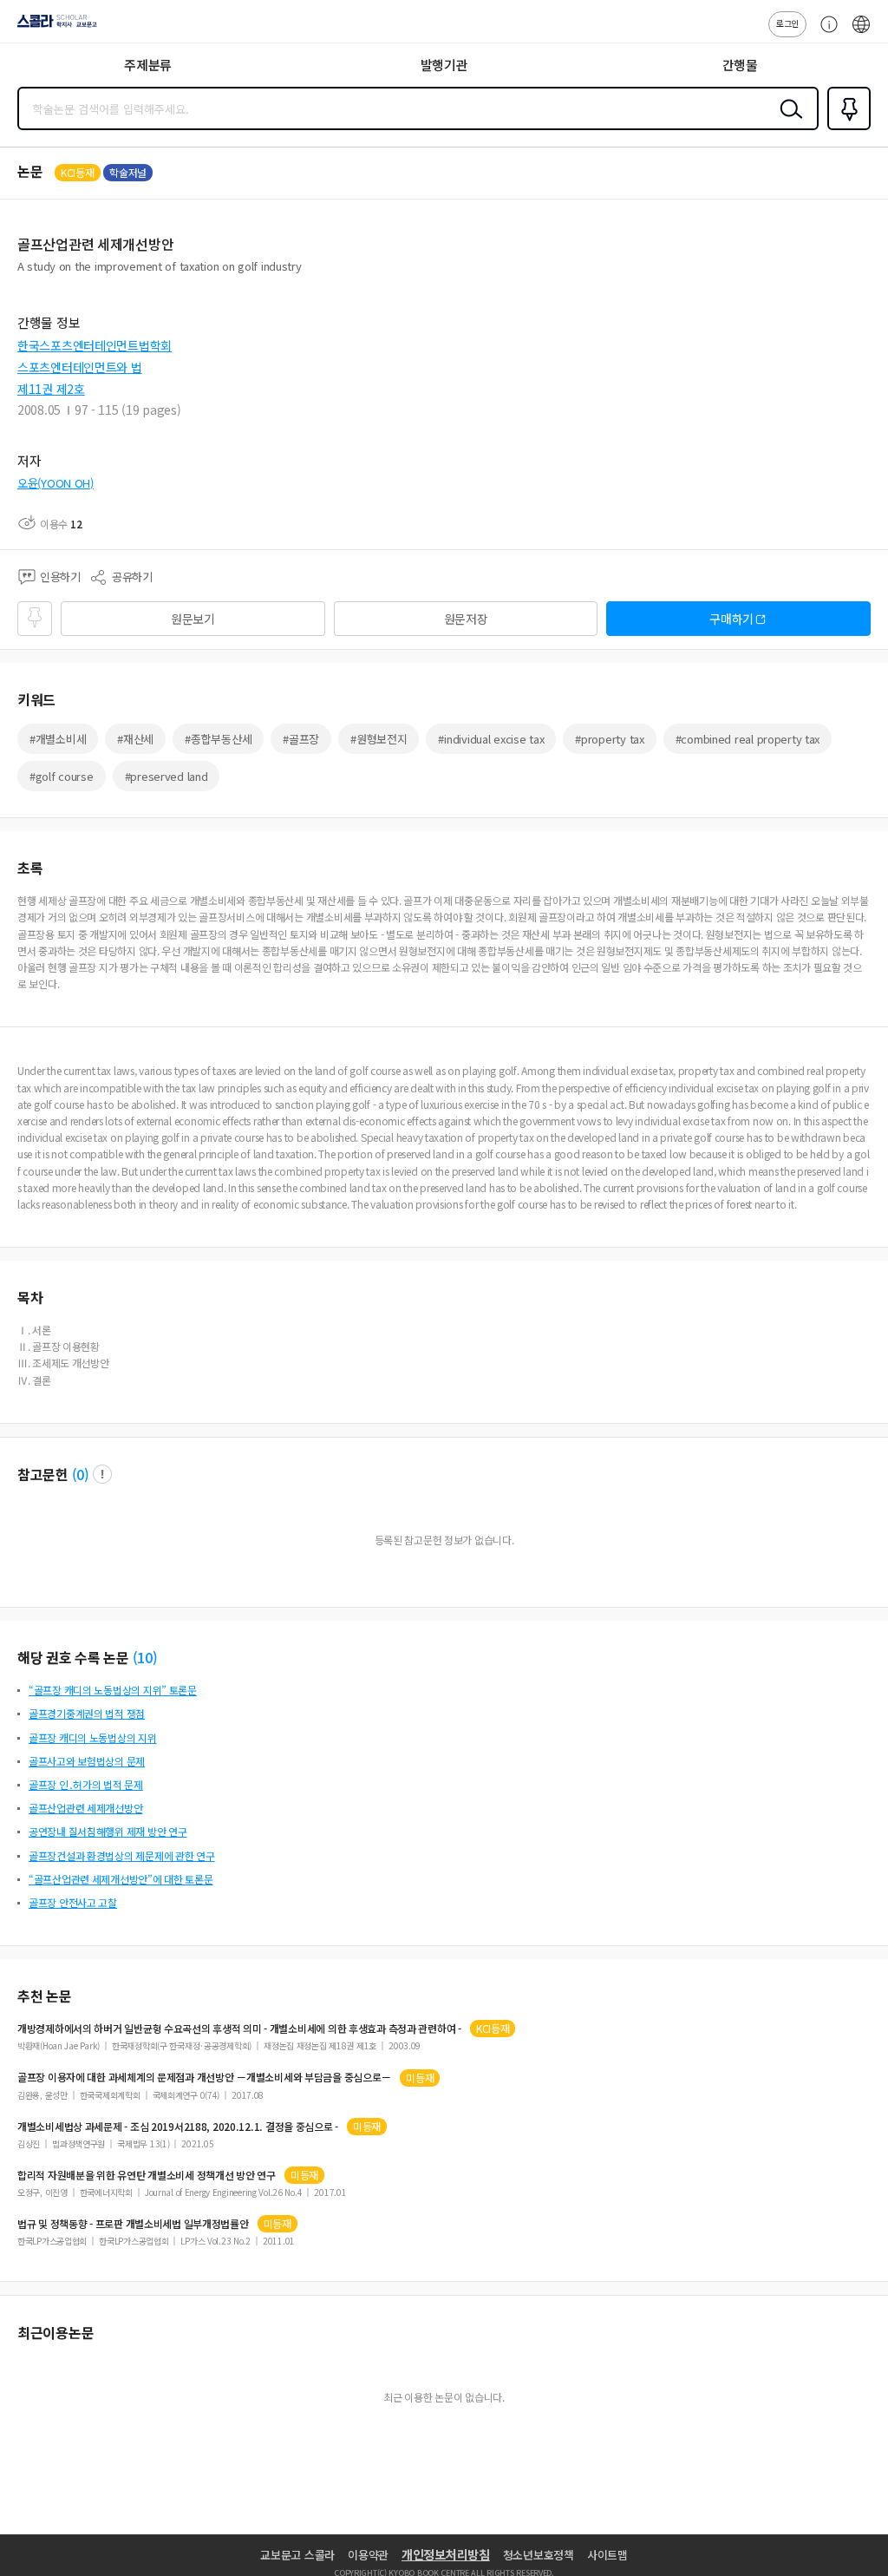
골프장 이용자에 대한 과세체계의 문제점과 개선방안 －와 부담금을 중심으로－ (204, 2077)
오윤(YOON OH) (55, 483)
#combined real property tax (748, 739)
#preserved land (166, 776)
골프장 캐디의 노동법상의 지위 (93, 1737)
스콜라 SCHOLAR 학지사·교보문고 (54, 27)
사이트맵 (607, 2555)
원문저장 (466, 619)
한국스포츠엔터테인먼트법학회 (95, 345)
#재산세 (135, 739)
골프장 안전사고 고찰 (73, 1902)
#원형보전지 (379, 739)
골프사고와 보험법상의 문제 (87, 1761)
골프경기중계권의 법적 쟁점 (87, 1713)
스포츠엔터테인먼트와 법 (80, 367)
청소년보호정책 (539, 2555)
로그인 (787, 23)
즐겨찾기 (846, 128)
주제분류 (148, 65)
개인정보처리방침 (446, 2554)
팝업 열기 (102, 1474)
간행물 (740, 65)
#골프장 (301, 739)
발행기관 (444, 65)
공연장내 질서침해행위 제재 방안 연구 (108, 1831)
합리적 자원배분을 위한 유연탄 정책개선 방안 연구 (147, 2175)
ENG (861, 33)
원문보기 (193, 619)
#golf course (62, 776)
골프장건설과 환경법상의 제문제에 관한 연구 (122, 1855)
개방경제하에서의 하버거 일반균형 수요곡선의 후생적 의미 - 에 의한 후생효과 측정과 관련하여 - (239, 2029)
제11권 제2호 (51, 389)
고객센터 (825, 33)
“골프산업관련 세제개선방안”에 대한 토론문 (121, 1879)
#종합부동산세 (218, 739)
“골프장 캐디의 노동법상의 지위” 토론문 (113, 1690)
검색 (787, 122)
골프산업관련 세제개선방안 (85, 1808)
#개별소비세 (58, 739)
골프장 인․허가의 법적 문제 (86, 1784)
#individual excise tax (491, 739)
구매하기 (731, 619)
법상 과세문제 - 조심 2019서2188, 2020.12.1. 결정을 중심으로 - (178, 2127)
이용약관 (368, 2555)
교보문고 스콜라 (297, 2555)
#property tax (609, 739)
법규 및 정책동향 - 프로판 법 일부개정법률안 (133, 2224)
